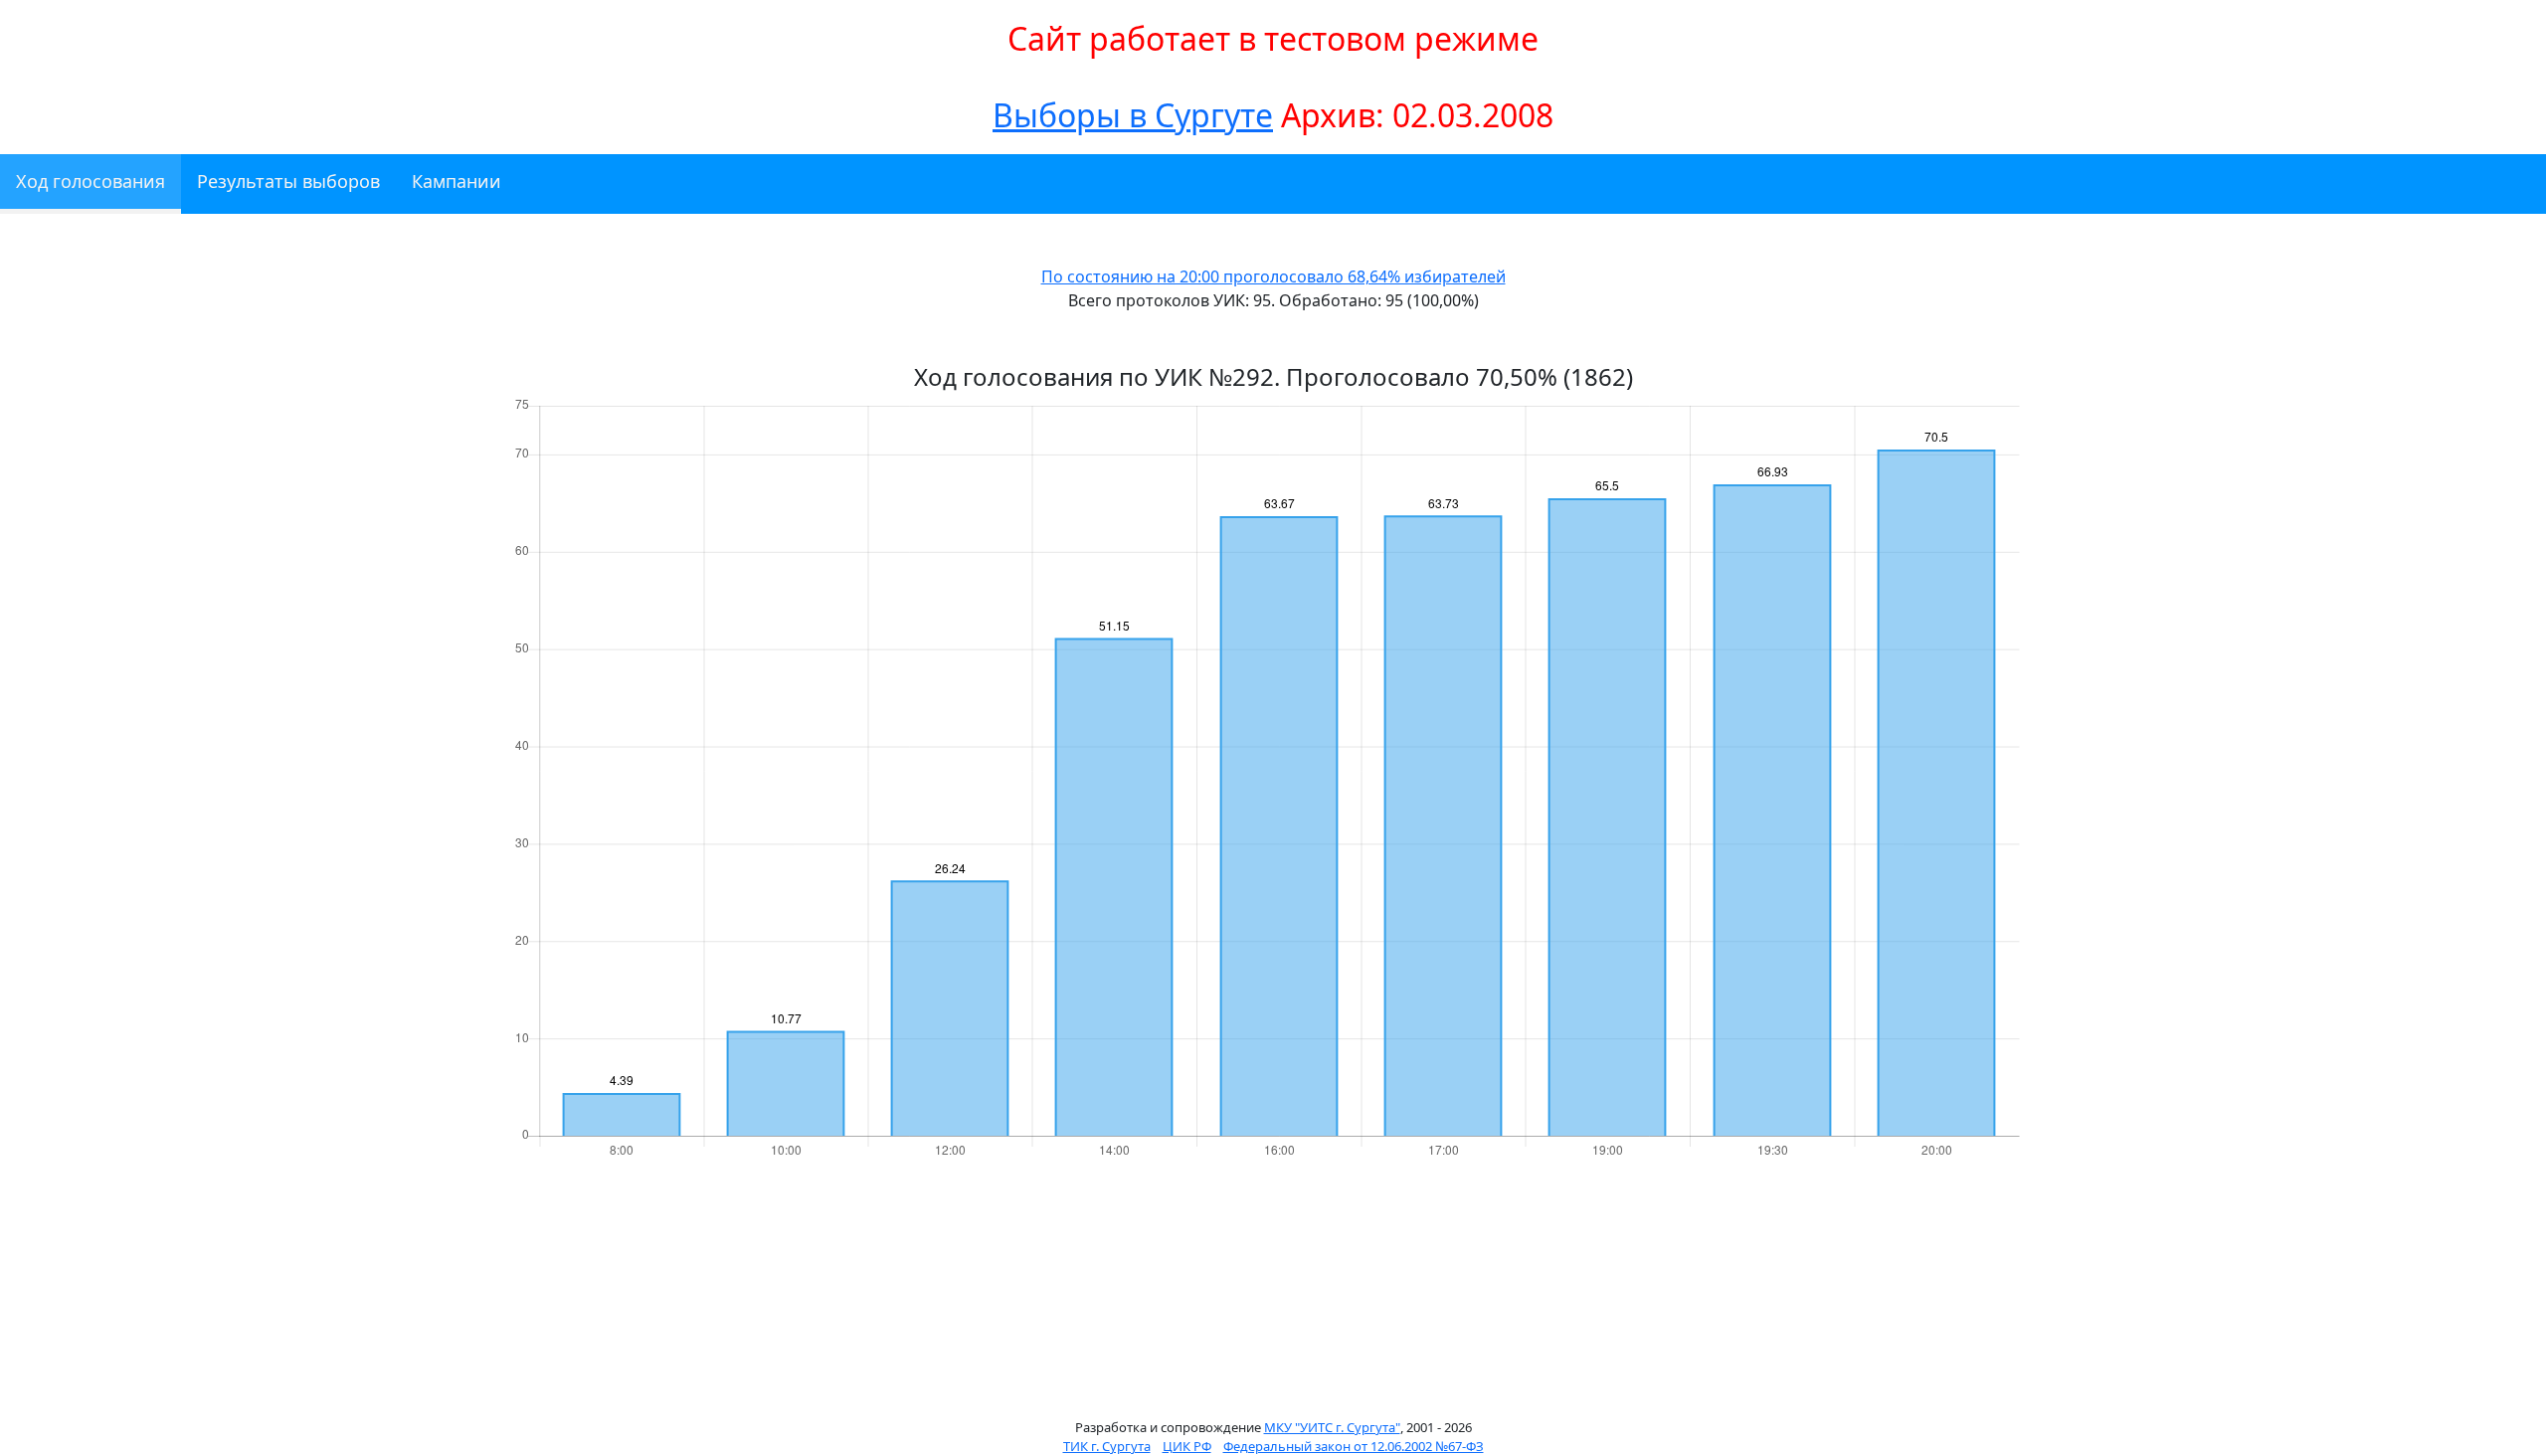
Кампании (456, 181)
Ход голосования (91, 181)
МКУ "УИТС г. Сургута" (1332, 1427)
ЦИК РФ (1187, 1446)
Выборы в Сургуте (1133, 115)
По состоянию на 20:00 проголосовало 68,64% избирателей (1273, 276)
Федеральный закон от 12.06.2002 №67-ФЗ (1354, 1446)
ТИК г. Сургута (1107, 1446)
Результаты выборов (288, 181)
